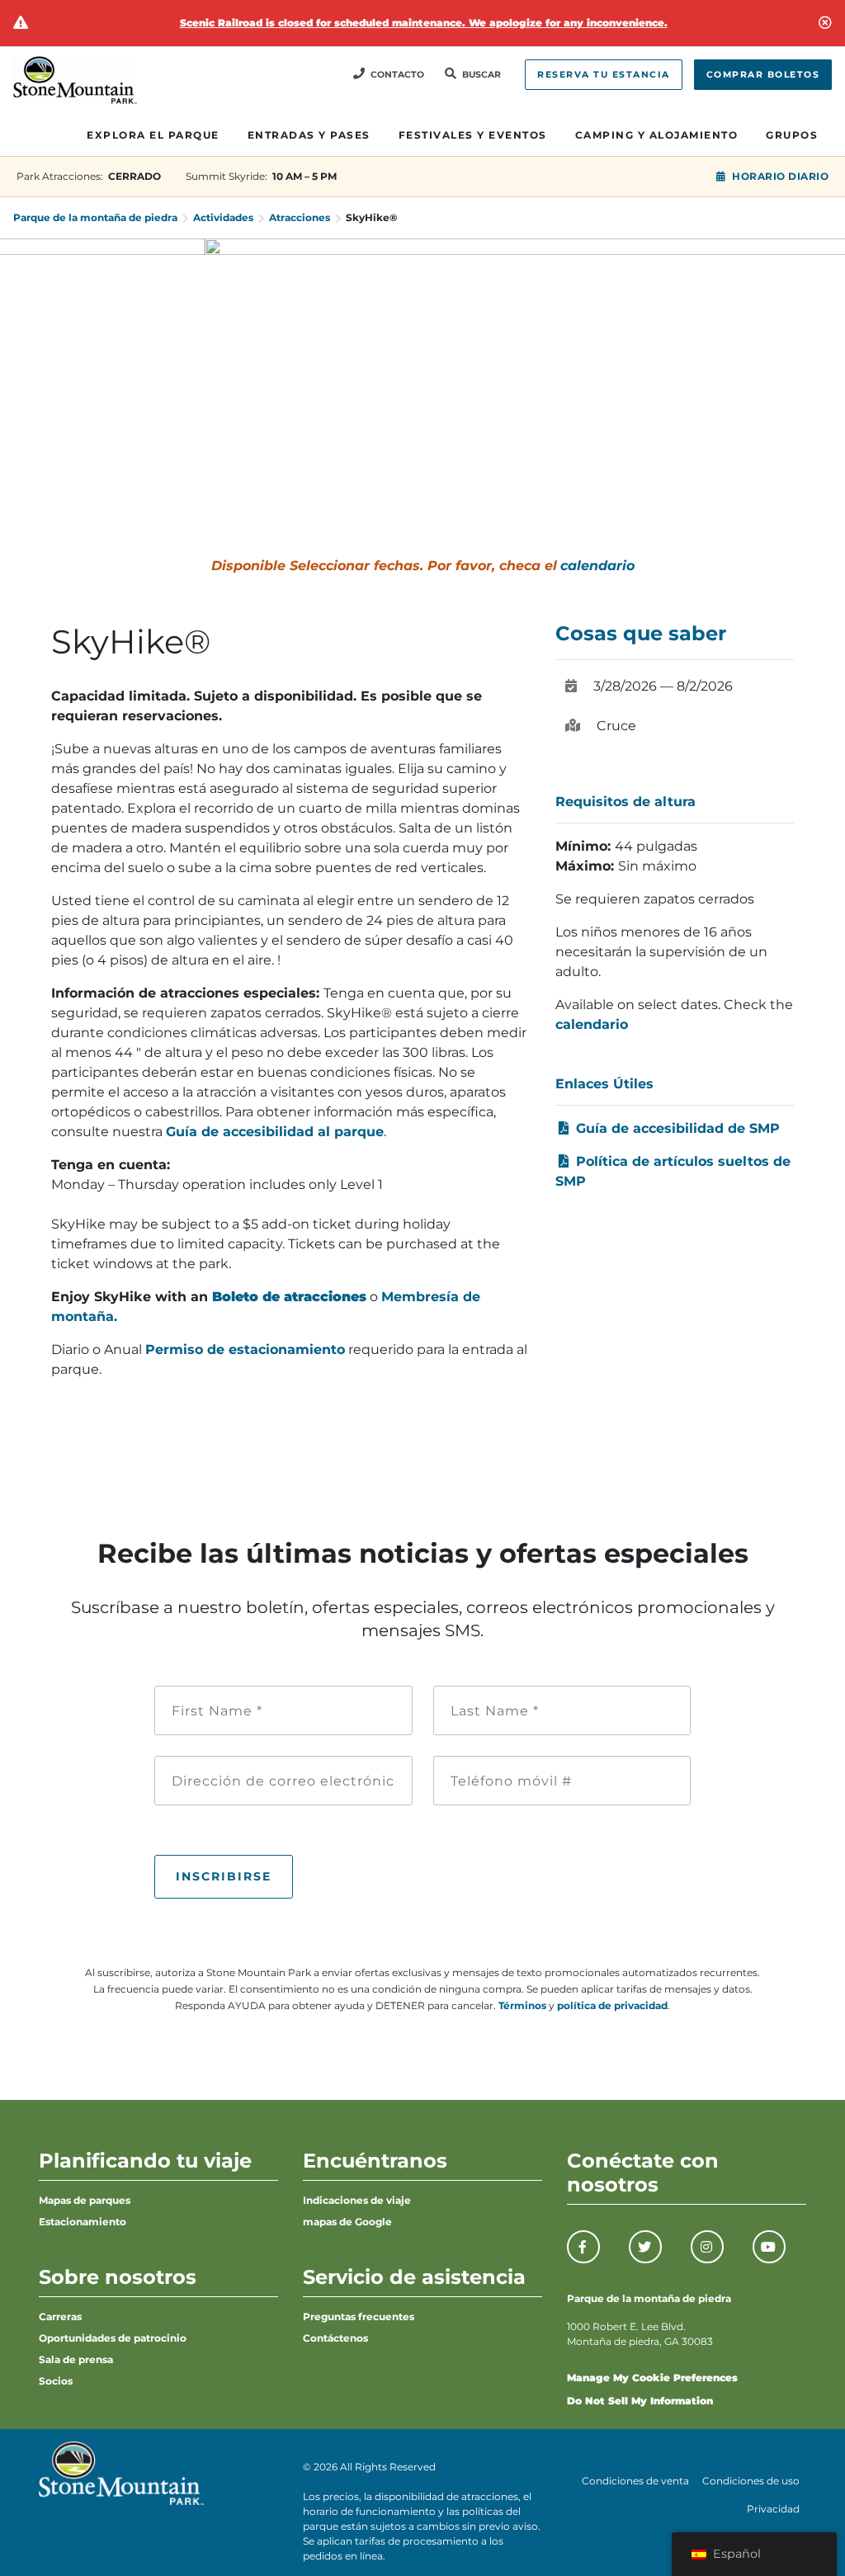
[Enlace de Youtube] (769, 2247)
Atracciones (300, 217)
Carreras (60, 2317)
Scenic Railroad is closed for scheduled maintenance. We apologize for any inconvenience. (424, 23)
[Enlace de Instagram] (707, 2247)
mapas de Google (347, 2222)
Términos (522, 2005)
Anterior (21, 356)
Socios (56, 2381)
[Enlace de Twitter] (645, 2247)
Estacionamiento (83, 2222)
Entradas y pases (309, 135)
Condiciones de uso (751, 2481)
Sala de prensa (76, 2359)
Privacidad (773, 2509)
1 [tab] (389, 460)
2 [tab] (418, 460)
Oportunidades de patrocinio (113, 2338)
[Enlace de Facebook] (583, 2247)
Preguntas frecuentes (359, 2317)
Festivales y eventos (473, 135)
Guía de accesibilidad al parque (275, 1132)
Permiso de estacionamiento (245, 1349)
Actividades (223, 217)
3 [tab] (448, 460)
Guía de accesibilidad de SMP (676, 1128)
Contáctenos (335, 2338)
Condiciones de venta (635, 2481)
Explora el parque (153, 135)
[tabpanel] (422, 356)
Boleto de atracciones (289, 1297)
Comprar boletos (763, 75)
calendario (597, 566)
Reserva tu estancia (604, 75)
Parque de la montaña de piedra (95, 217)
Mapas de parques (85, 2200)
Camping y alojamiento (657, 135)
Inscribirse (224, 1876)
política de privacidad (612, 2005)
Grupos (792, 135)
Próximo (824, 356)
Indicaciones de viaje (357, 2200)
